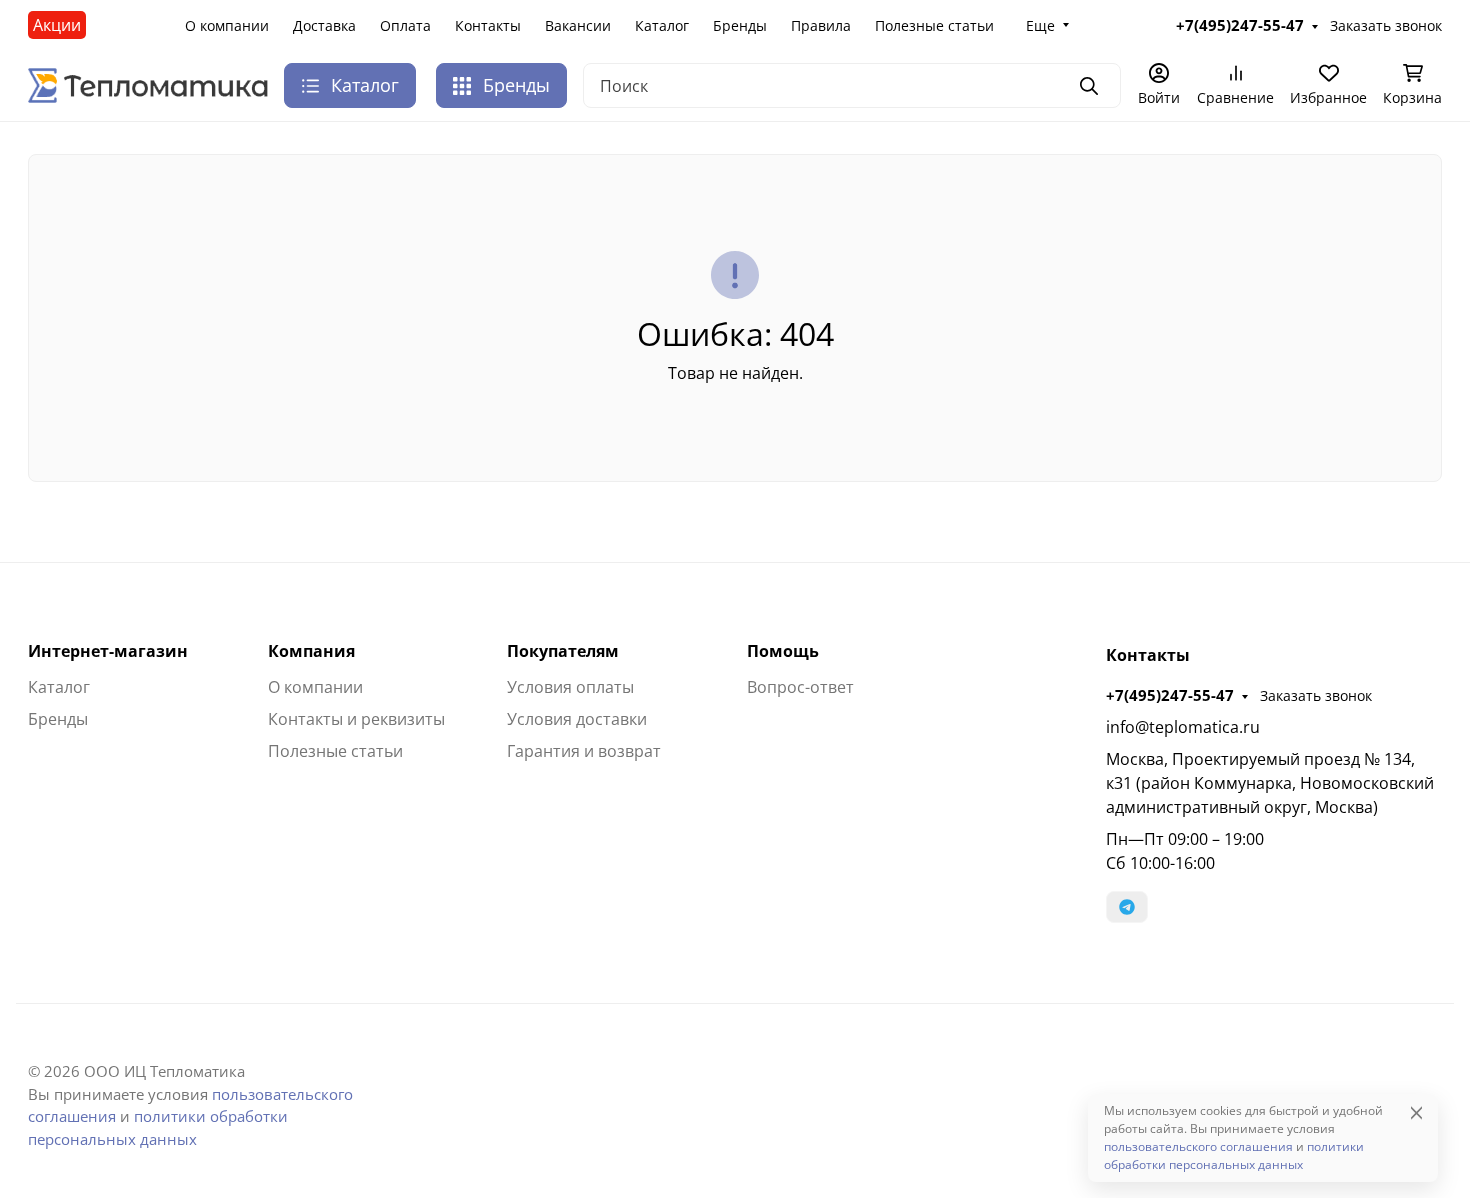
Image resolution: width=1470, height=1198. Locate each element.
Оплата (405, 25)
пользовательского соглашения (1198, 1146)
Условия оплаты (570, 687)
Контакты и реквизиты (356, 719)
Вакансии (578, 25)
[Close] (1416, 1112)
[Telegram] (1127, 907)
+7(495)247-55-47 (1170, 695)
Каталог (662, 25)
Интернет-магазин (108, 651)
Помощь (783, 651)
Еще (1040, 25)
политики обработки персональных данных (1234, 1155)
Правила (821, 25)
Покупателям (563, 651)
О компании (227, 25)
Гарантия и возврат (584, 751)
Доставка (324, 25)
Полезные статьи (934, 25)
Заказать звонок (1316, 695)
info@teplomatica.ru (1183, 727)
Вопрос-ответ (800, 687)
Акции (57, 25)
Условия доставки (577, 719)
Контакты (488, 25)
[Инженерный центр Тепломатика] (148, 84)
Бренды (740, 25)
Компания (311, 651)
